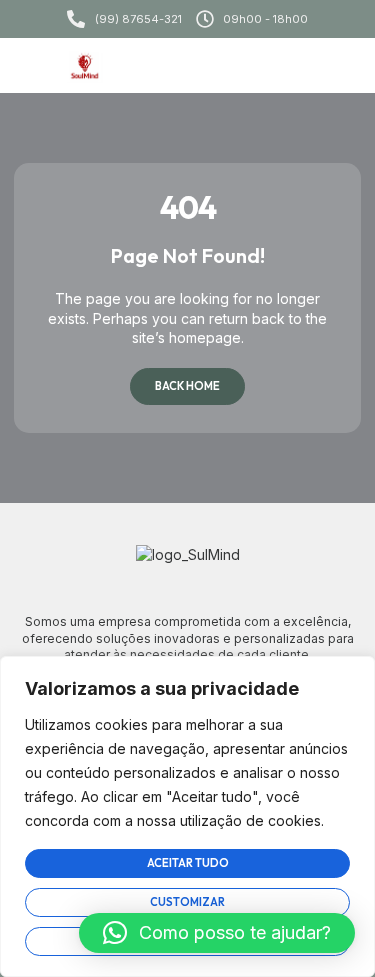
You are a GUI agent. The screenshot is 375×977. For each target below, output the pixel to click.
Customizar (187, 902)
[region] (187, 816)
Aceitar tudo (188, 863)
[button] (338, 66)
